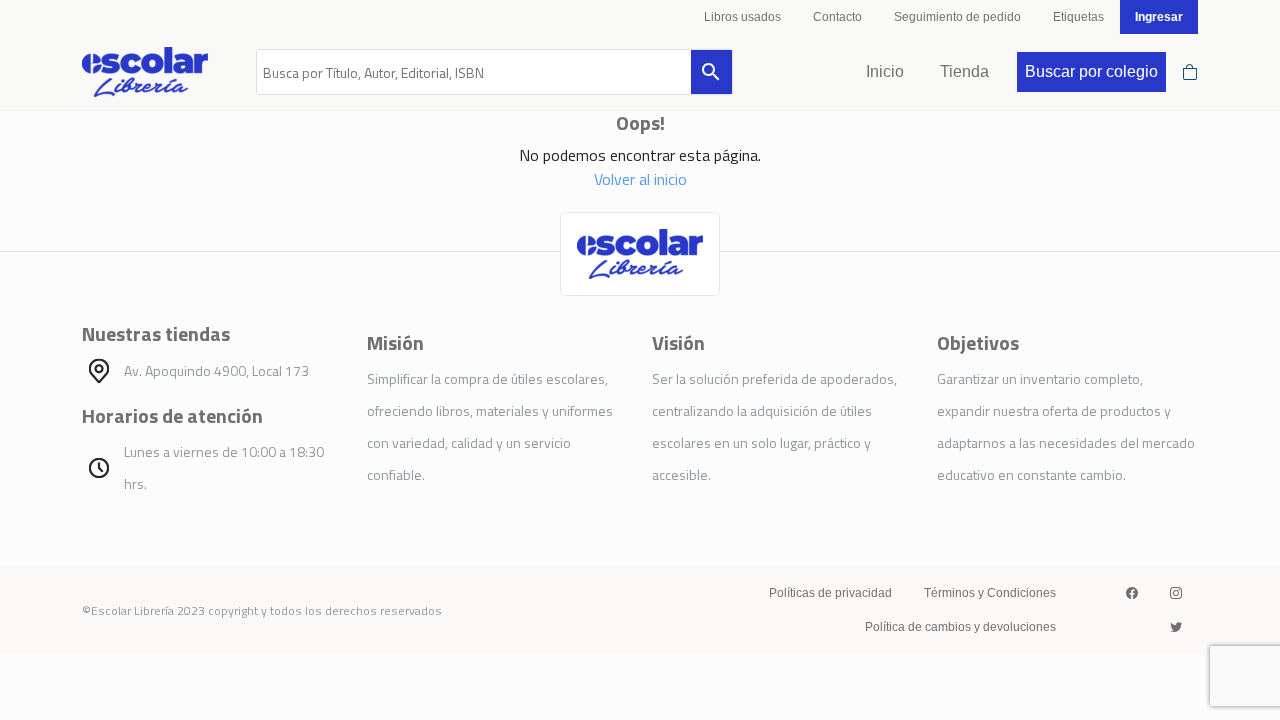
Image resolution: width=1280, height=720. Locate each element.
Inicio (885, 71)
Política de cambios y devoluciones (960, 627)
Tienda (964, 71)
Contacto (837, 17)
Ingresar (1159, 17)
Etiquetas (1078, 17)
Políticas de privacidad (830, 593)
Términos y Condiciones (990, 593)
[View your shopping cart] (1190, 72)
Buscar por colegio (1091, 71)
